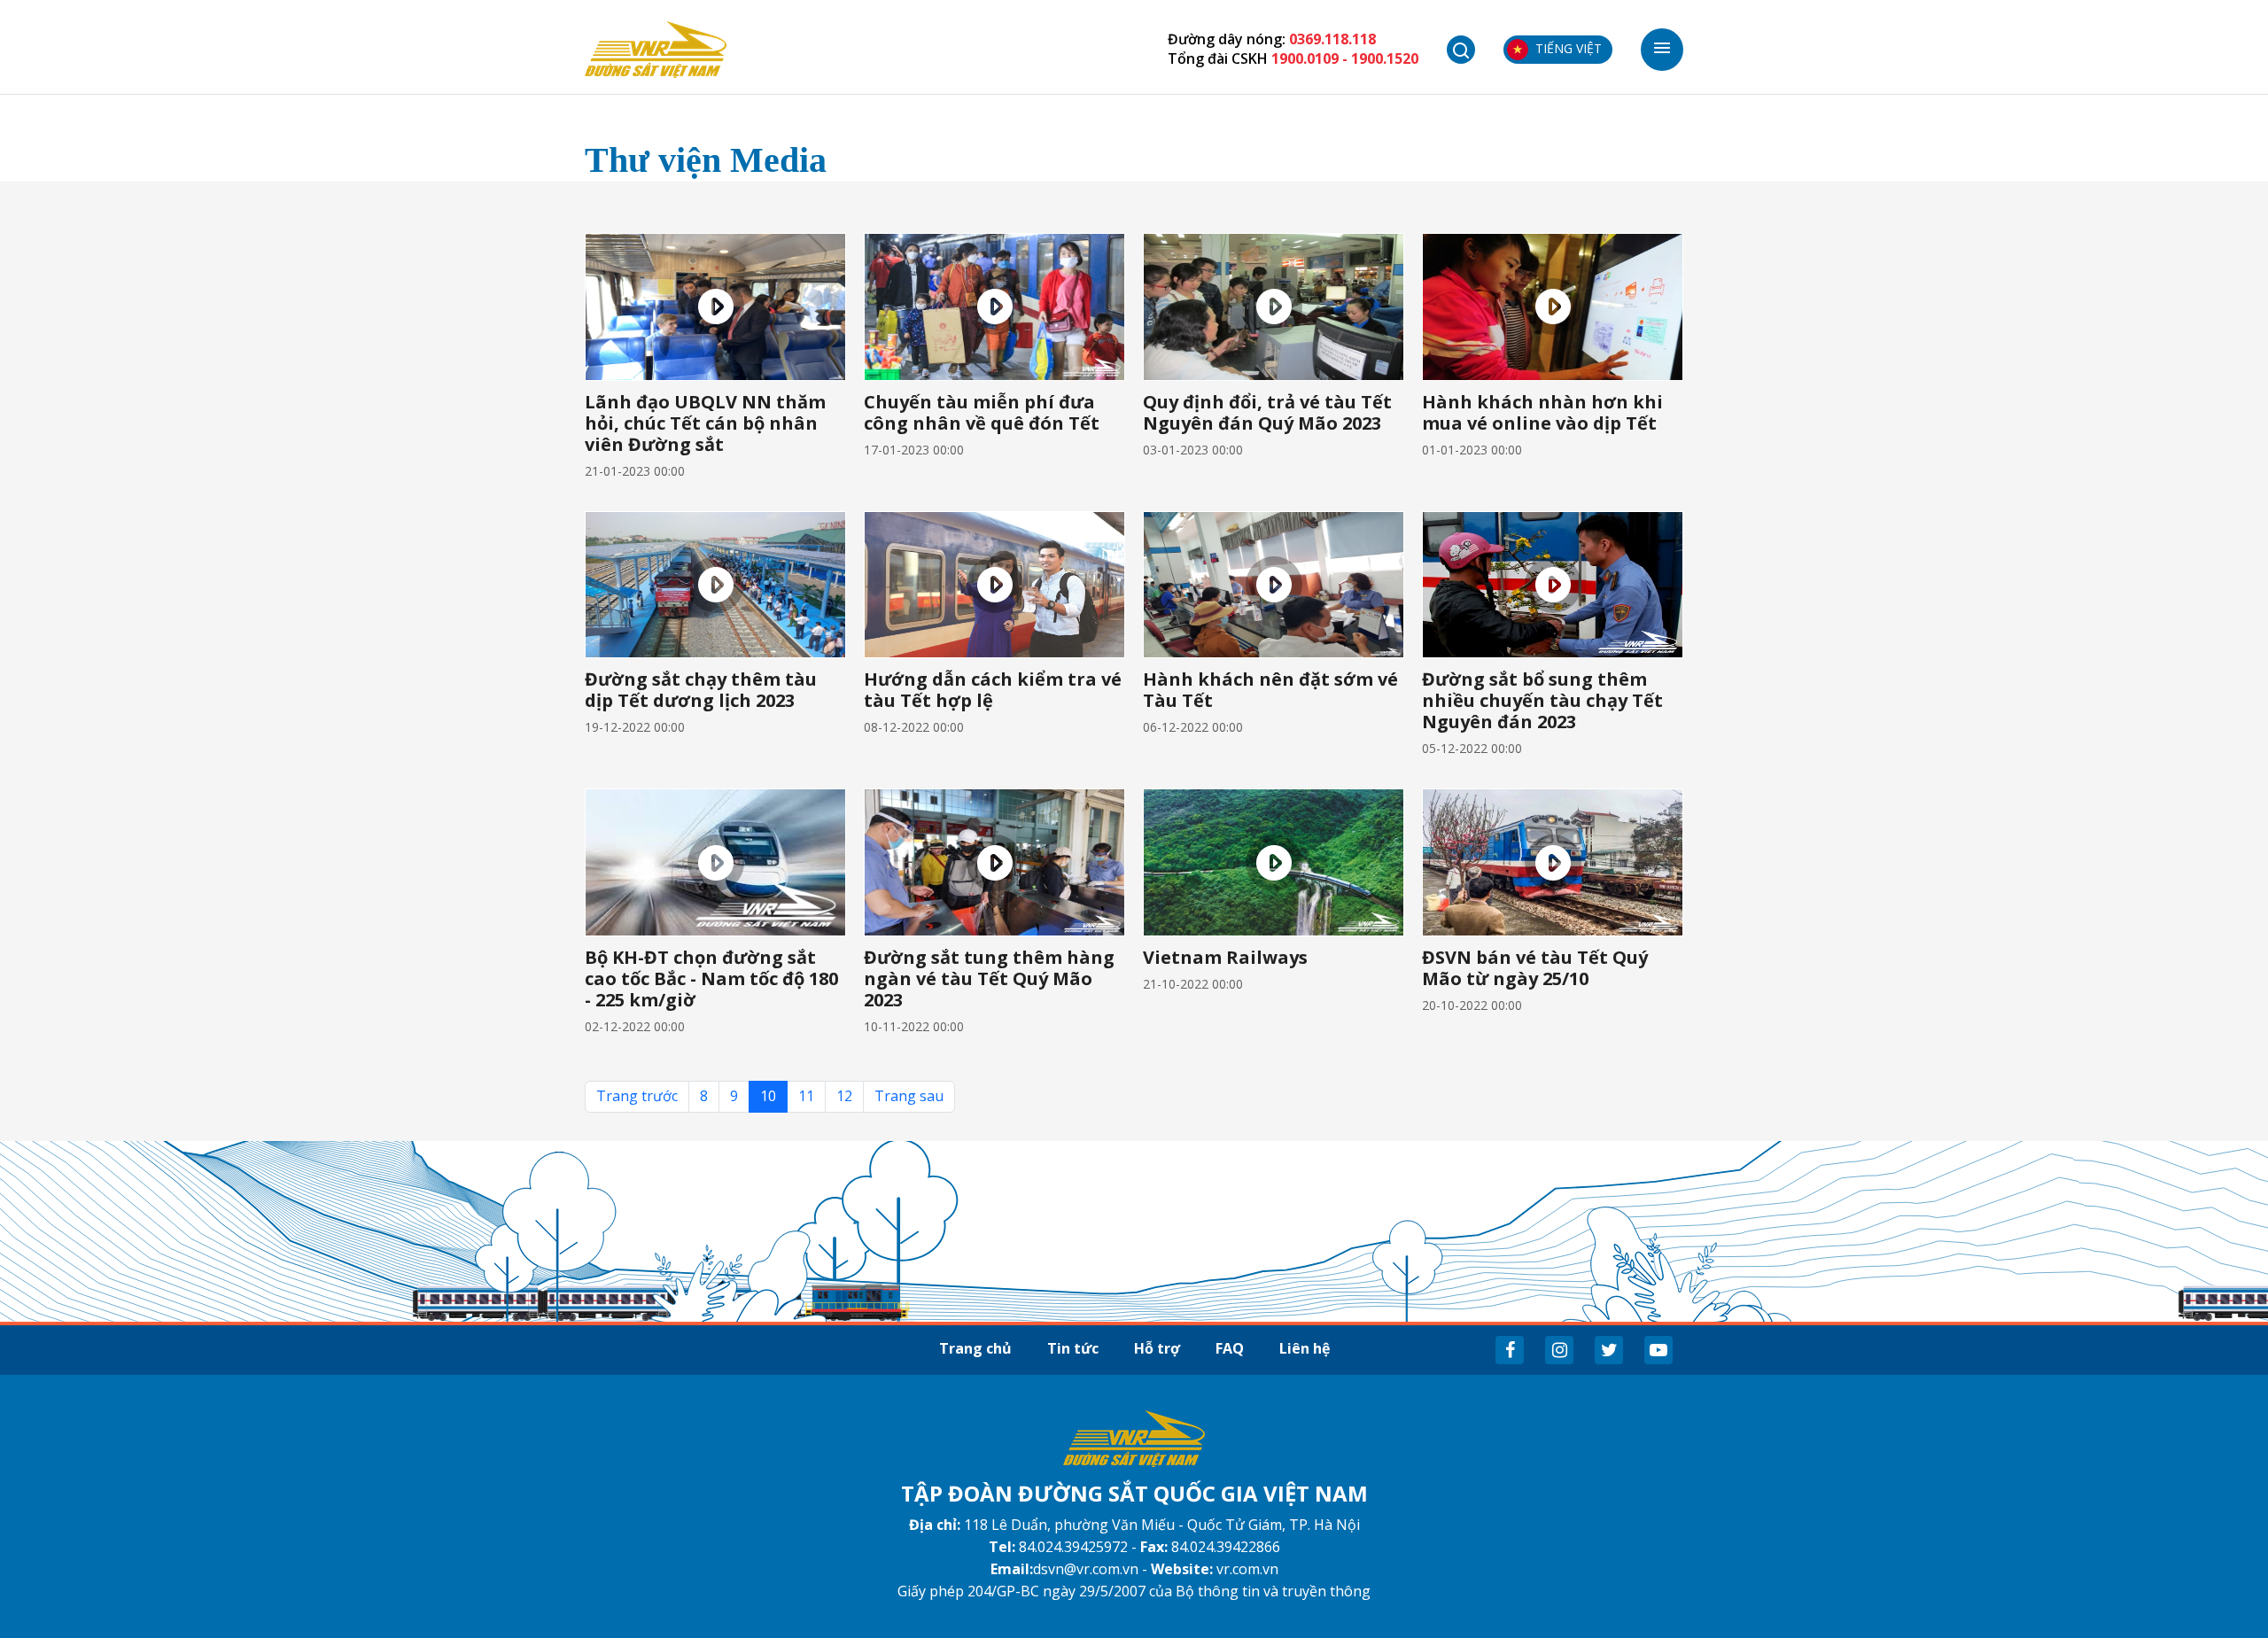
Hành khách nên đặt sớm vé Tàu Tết (1270, 690)
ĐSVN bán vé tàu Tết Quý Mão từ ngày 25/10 (1535, 968)
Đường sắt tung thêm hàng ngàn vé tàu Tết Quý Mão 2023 (989, 978)
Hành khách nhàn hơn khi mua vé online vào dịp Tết (1542, 412)
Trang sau (909, 1096)
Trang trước (637, 1096)
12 (844, 1096)
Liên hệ (1305, 1348)
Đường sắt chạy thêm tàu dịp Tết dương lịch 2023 (701, 690)
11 (806, 1096)
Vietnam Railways (1225, 957)
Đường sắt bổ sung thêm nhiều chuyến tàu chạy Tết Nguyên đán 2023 (1542, 700)
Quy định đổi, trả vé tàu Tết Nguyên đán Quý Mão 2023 (1267, 412)
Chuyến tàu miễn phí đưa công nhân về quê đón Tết (982, 412)
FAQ (1230, 1348)
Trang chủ (975, 1348)
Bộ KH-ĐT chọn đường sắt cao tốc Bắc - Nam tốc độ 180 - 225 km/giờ (711, 978)
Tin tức (1073, 1348)
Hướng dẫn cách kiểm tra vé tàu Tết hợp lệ (993, 690)
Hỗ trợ (1157, 1348)
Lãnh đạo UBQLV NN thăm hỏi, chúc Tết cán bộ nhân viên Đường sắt (705, 423)
